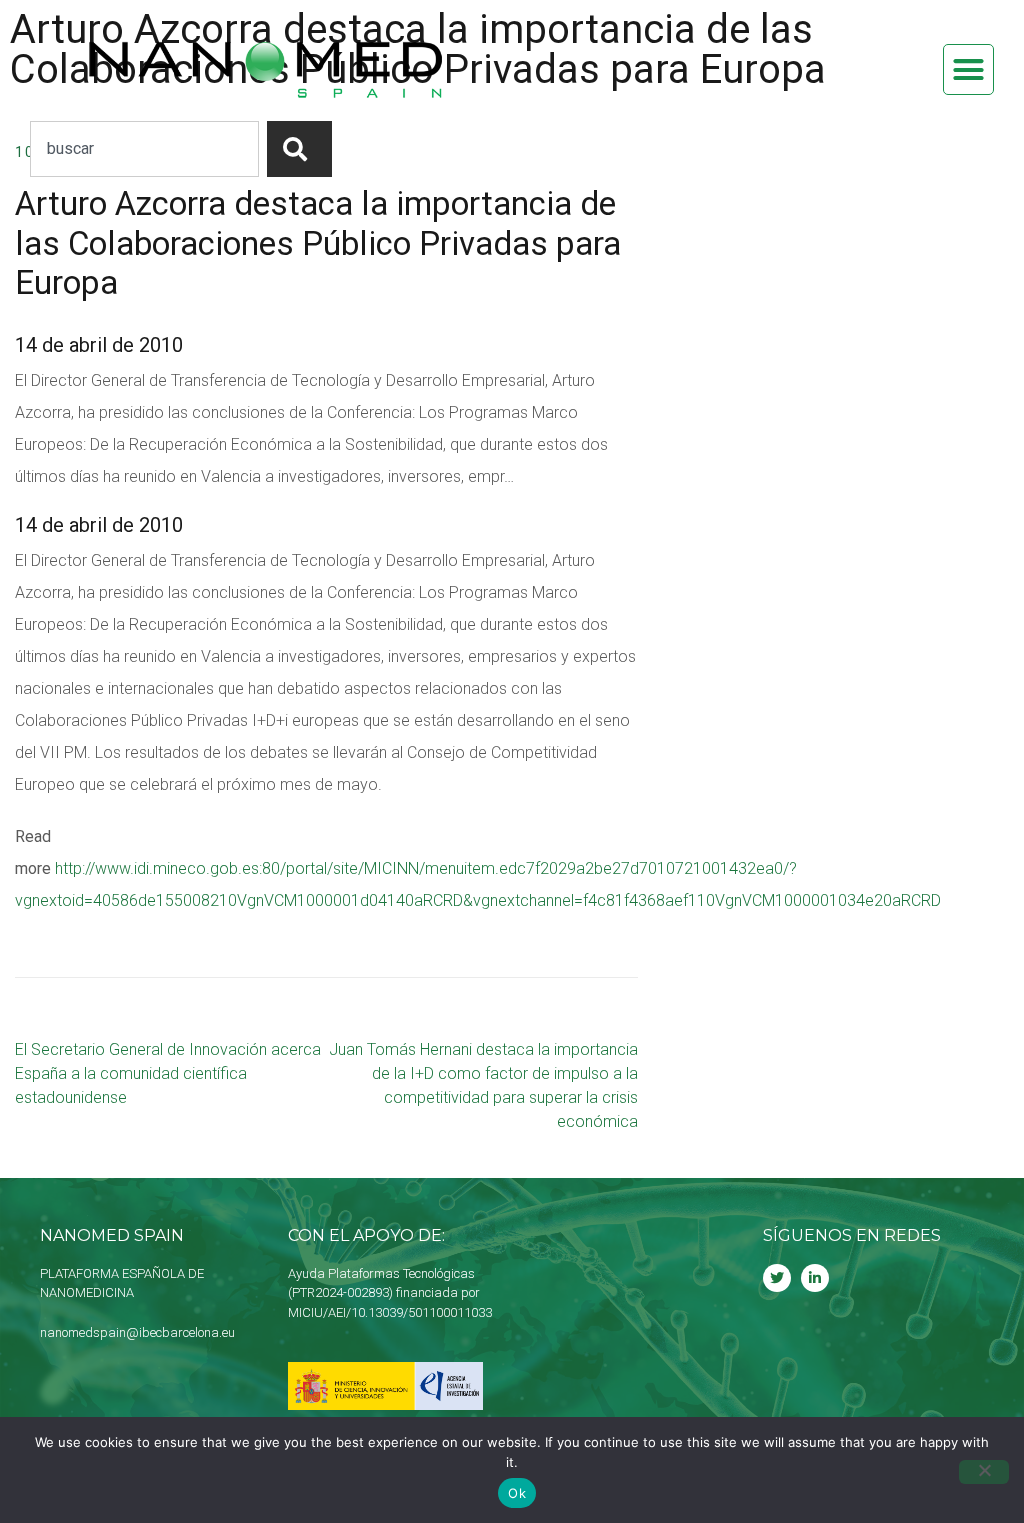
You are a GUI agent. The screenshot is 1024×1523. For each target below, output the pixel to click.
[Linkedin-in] (815, 1278)
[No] (984, 1472)
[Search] (299, 149)
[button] (969, 70)
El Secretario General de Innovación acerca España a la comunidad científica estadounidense (168, 1073)
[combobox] (144, 149)
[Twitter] (777, 1278)
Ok (517, 1493)
